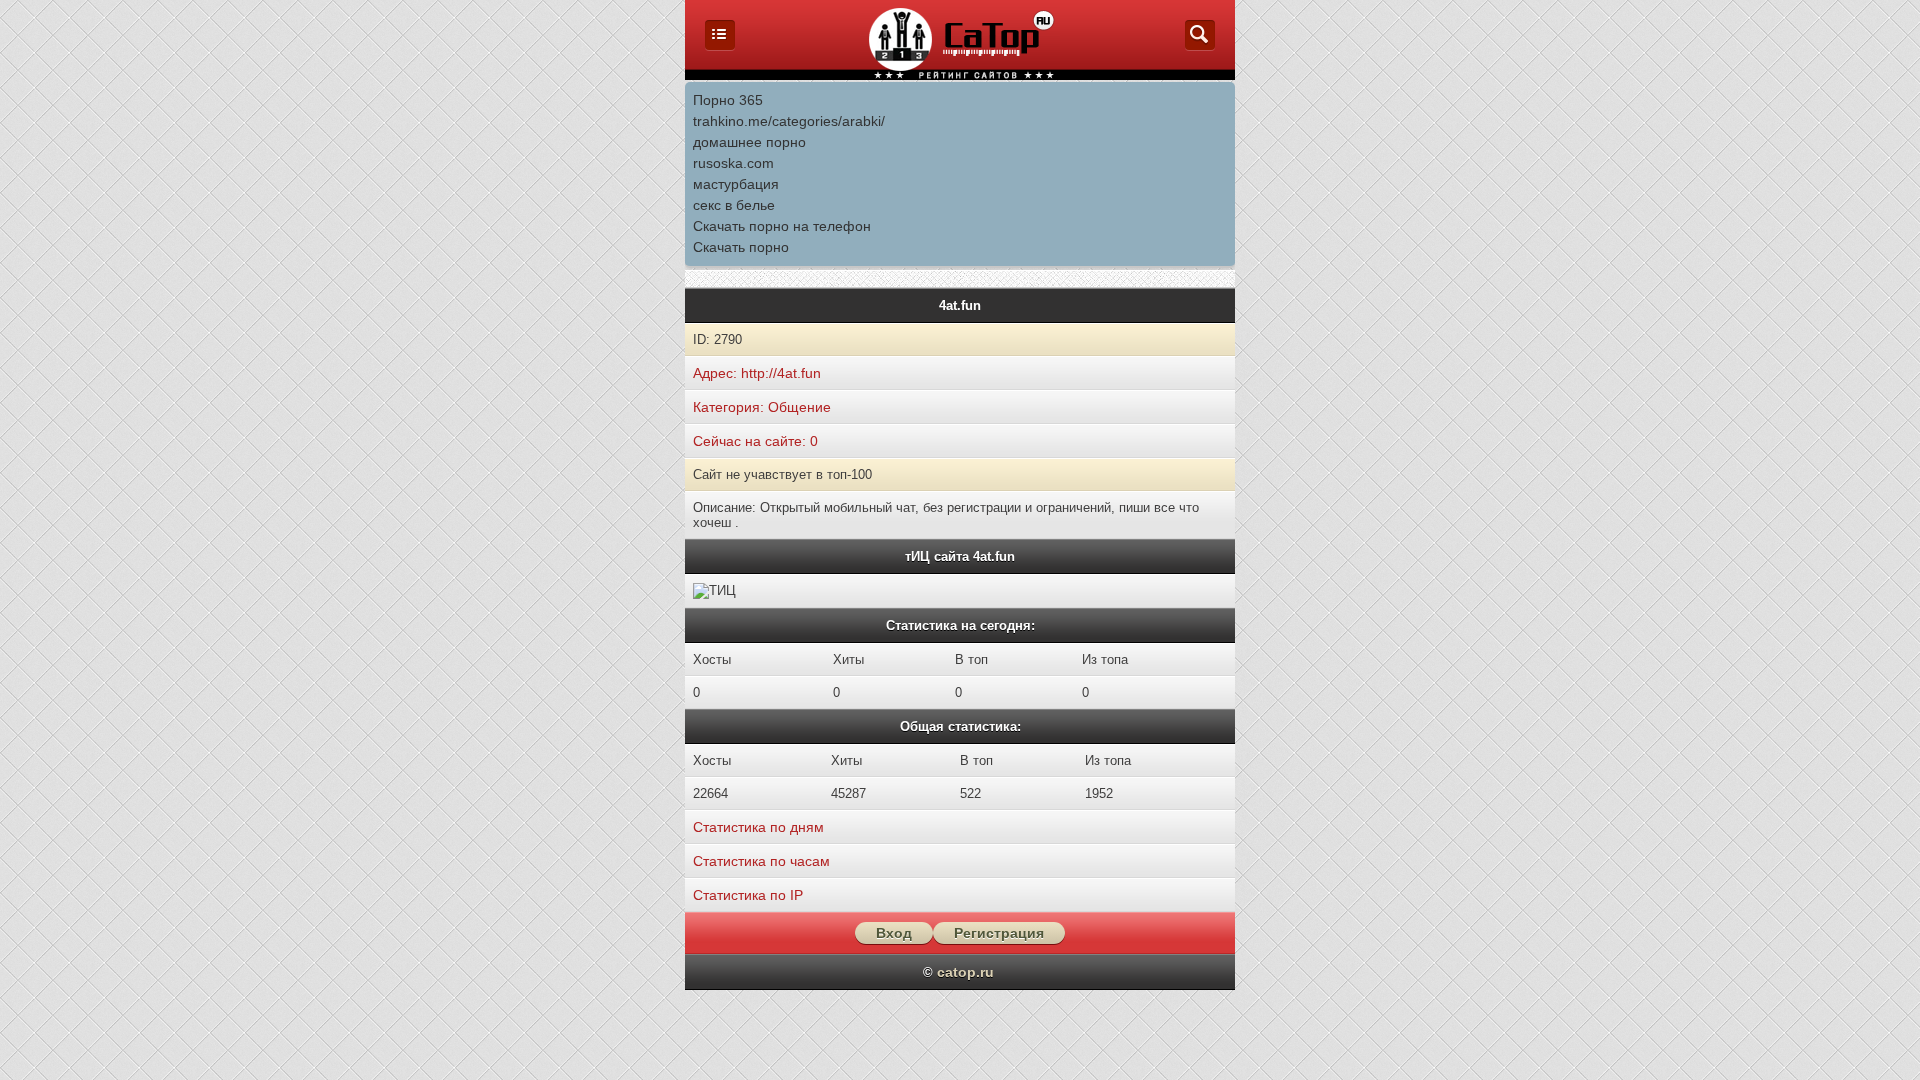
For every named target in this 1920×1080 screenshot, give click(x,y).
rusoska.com (733, 163)
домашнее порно (749, 142)
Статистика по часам (761, 861)
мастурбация (736, 184)
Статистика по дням (758, 827)
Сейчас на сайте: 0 (755, 441)
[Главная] (720, 45)
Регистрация (999, 933)
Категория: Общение (762, 407)
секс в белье (734, 205)
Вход (894, 933)
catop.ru (965, 972)
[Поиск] (1200, 45)
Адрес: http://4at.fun (757, 373)
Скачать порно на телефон (782, 226)
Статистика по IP (748, 895)
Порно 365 (728, 100)
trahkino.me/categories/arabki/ (789, 121)
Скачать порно (741, 247)
